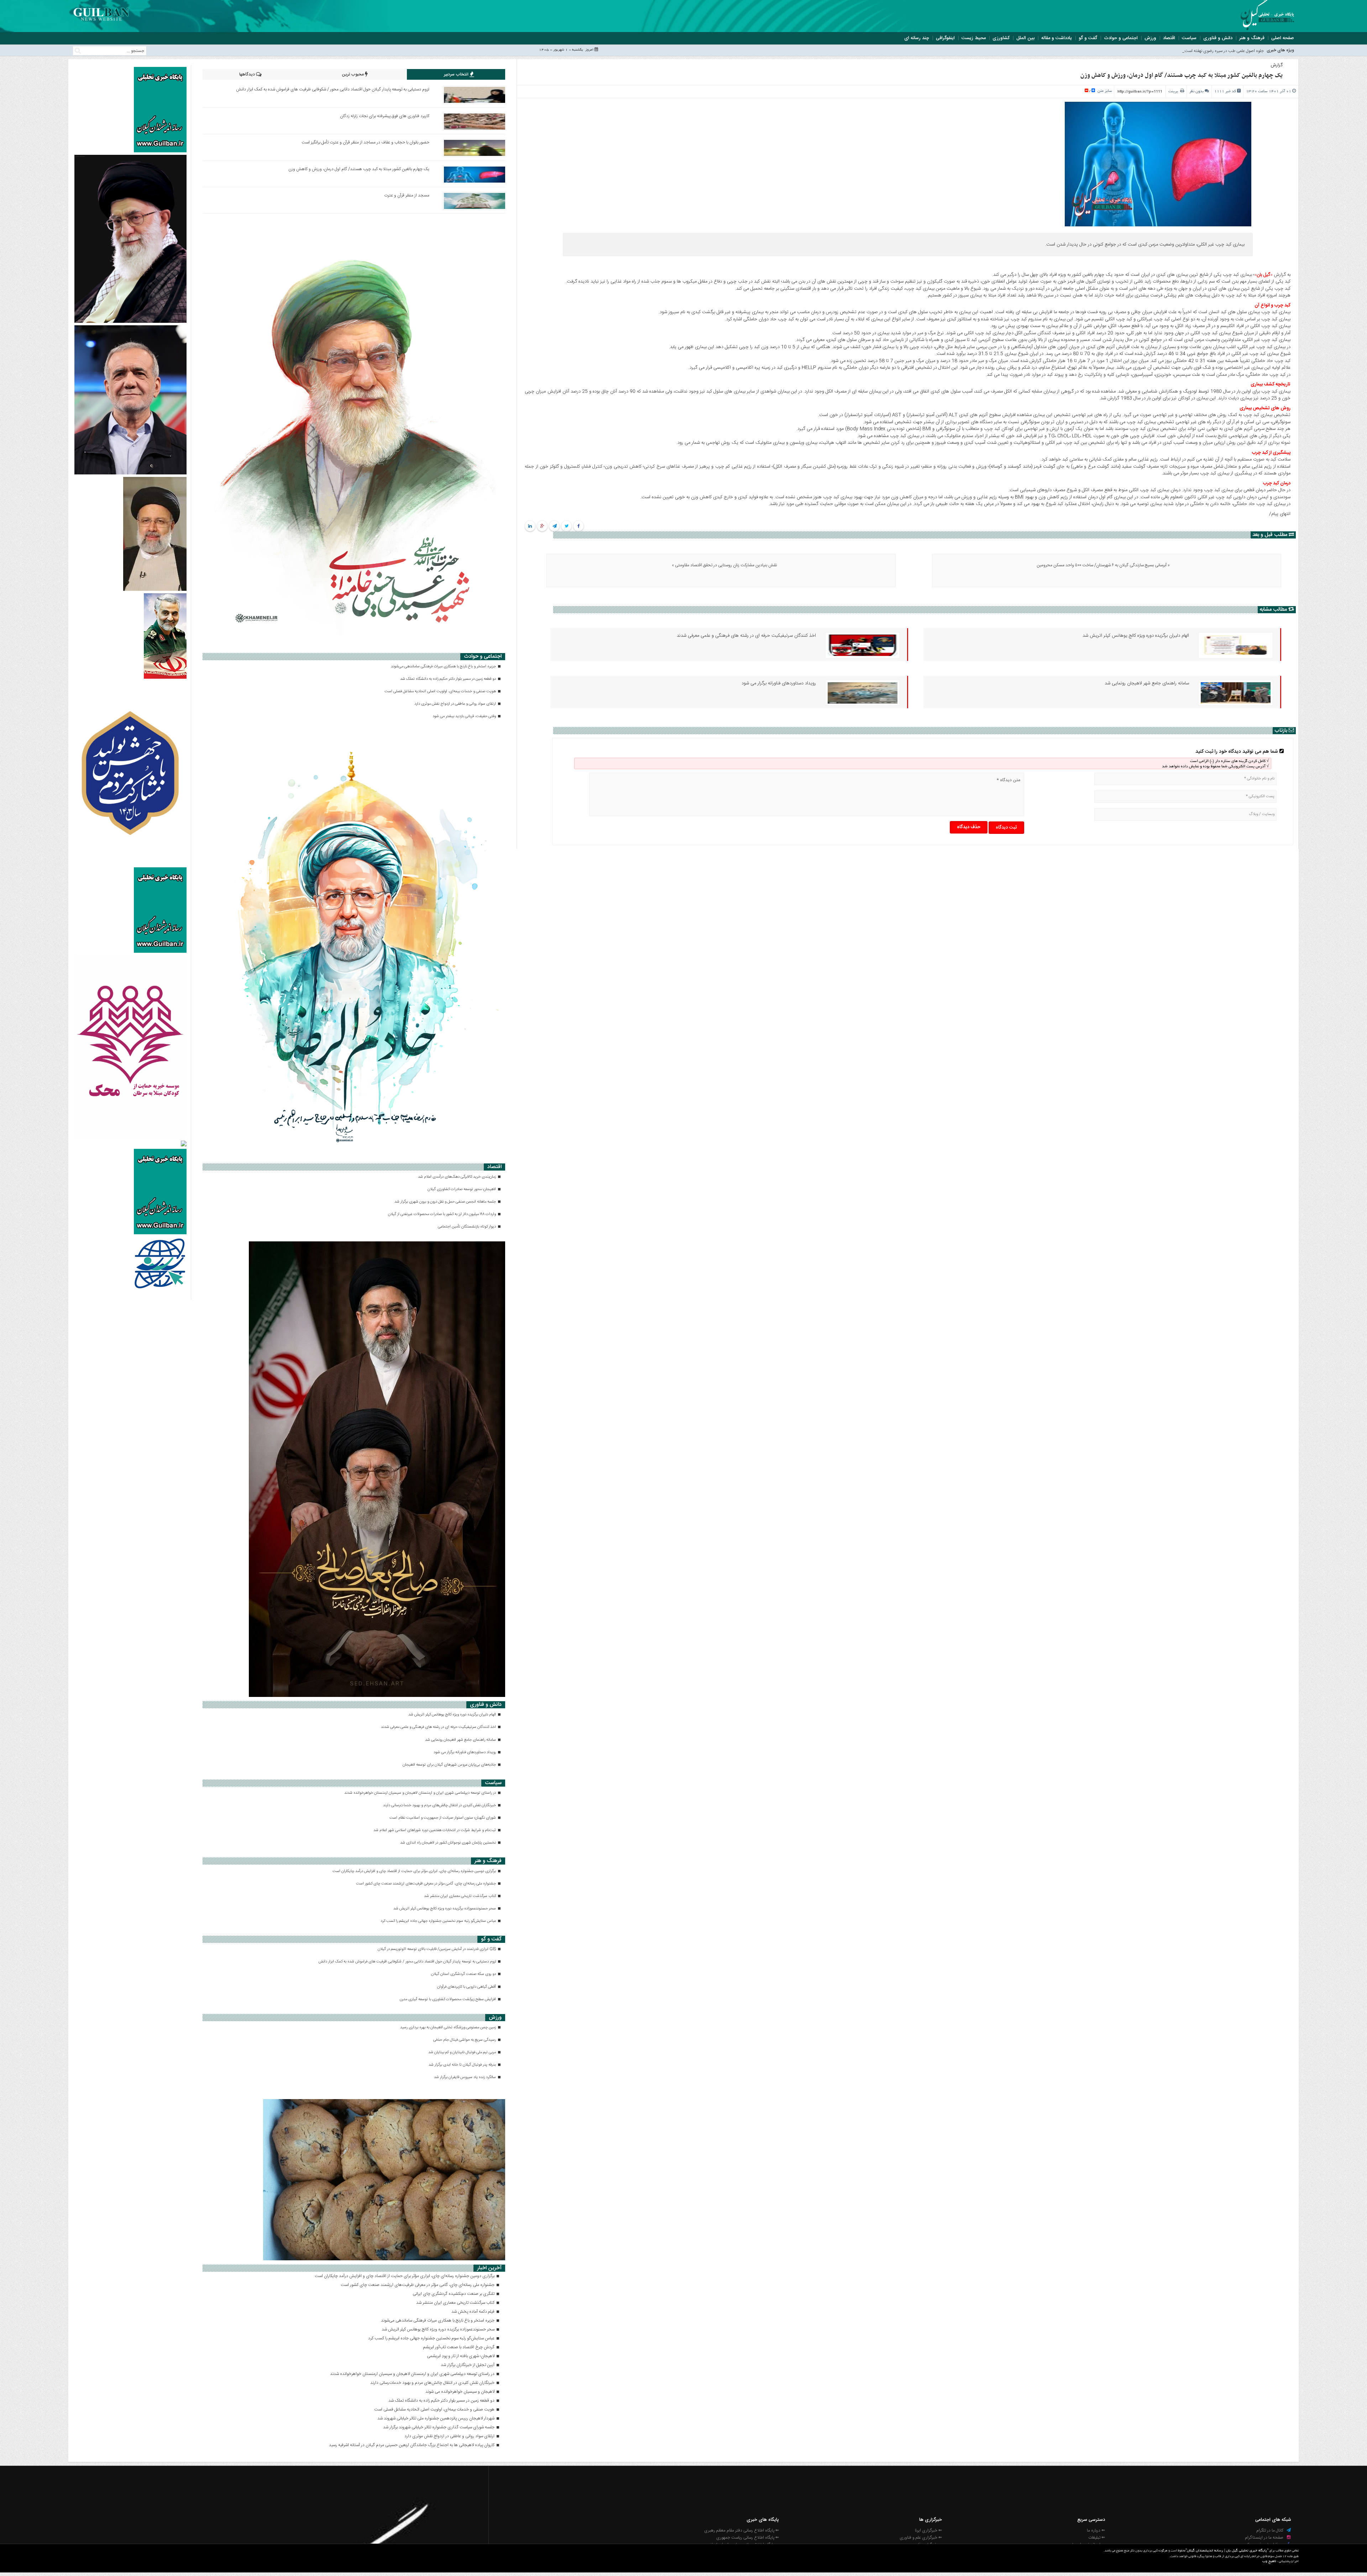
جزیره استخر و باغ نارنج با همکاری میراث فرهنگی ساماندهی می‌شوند (444, 667)
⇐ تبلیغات (1097, 2538)
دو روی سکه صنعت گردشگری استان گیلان (464, 1974)
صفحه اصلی (1283, 38)
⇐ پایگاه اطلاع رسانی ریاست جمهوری (748, 2538)
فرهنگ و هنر (1252, 38)
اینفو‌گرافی (945, 38)
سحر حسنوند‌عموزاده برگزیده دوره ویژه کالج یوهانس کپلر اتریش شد (445, 1909)
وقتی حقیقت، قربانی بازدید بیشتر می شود (465, 716)
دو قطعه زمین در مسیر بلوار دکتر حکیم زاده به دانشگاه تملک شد (449, 679)
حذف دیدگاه (969, 827)
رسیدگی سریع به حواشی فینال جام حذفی (465, 2040)
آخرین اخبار (489, 2268)
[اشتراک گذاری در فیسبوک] (579, 526)
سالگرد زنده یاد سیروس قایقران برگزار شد (465, 2077)
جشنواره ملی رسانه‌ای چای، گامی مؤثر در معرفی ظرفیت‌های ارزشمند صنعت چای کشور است (426, 1884)
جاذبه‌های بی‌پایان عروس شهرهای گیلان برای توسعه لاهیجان (450, 1765)
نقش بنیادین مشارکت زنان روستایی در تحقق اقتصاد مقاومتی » (724, 565)
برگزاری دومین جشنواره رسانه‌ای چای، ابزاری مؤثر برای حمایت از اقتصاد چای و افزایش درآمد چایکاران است (415, 1871)
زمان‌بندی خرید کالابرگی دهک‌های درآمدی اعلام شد (457, 1177)
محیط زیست (974, 38)
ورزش (1150, 38)
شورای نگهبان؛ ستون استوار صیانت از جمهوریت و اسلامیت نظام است (443, 1818)
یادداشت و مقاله (1057, 38)
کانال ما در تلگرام (1270, 2530)
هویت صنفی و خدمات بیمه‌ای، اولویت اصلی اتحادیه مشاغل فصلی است (441, 692)
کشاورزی (1001, 38)
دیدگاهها (248, 74)
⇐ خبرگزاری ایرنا (928, 2530)
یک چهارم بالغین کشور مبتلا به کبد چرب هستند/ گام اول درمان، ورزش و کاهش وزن (1182, 75)
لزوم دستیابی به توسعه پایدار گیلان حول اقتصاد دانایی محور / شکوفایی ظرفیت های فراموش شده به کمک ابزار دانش (333, 89)
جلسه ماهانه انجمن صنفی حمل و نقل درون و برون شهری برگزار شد (446, 1202)
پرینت (1174, 91)
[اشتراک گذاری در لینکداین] (530, 526)
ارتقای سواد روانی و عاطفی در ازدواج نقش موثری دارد (456, 704)
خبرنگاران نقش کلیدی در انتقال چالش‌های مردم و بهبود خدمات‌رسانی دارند (440, 1805)
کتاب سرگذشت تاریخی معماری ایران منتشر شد (460, 1896)
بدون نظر (1196, 91)
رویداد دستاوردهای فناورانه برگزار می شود (779, 683)
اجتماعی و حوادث (1121, 38)
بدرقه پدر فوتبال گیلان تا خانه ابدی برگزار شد (463, 2065)
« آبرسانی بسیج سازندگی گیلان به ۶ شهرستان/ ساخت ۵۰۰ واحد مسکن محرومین (1103, 565)
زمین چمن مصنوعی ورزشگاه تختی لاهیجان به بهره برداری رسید (449, 2028)
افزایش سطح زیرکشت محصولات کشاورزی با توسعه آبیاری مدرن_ (1209, 51)
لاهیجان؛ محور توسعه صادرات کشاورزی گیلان (462, 1189)
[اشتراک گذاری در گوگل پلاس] (542, 526)
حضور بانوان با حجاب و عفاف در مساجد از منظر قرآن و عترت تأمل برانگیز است (365, 142)
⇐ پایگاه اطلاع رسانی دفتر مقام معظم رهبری (742, 2530)
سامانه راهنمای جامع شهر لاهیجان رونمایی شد (1147, 683)
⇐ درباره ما (1096, 2530)
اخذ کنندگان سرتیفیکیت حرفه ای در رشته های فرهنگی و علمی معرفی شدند (746, 636)
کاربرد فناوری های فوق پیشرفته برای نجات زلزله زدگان (385, 116)
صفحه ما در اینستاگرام (1265, 2538)
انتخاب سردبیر (457, 74)
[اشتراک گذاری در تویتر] (567, 526)
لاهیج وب (1269, 2562)
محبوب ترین (353, 74)
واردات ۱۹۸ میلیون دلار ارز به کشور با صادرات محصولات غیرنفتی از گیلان (442, 1214)
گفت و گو (1088, 38)
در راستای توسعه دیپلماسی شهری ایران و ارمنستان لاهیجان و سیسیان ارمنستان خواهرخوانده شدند (421, 1793)
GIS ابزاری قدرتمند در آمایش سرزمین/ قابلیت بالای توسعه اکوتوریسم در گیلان (437, 1949)
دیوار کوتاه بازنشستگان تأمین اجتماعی (467, 1227)
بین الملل (1025, 38)
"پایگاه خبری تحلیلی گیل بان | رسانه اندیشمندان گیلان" (1227, 2551)
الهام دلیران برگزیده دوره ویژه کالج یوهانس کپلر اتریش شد (1136, 636)
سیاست (1189, 38)
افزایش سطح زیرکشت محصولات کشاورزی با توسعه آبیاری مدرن (448, 1999)
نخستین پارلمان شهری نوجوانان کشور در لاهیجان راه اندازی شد (449, 1843)
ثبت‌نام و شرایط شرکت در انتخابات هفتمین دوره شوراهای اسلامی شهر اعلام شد (435, 1830)
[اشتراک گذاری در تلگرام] (554, 526)
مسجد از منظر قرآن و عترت (407, 195)
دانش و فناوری (1218, 38)
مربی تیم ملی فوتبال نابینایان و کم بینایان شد (463, 2052)
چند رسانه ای (917, 38)
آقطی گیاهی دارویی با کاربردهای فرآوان (467, 1987)
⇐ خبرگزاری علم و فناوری (921, 2538)
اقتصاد (1169, 38)
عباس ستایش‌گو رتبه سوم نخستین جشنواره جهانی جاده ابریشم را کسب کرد (439, 1921)
